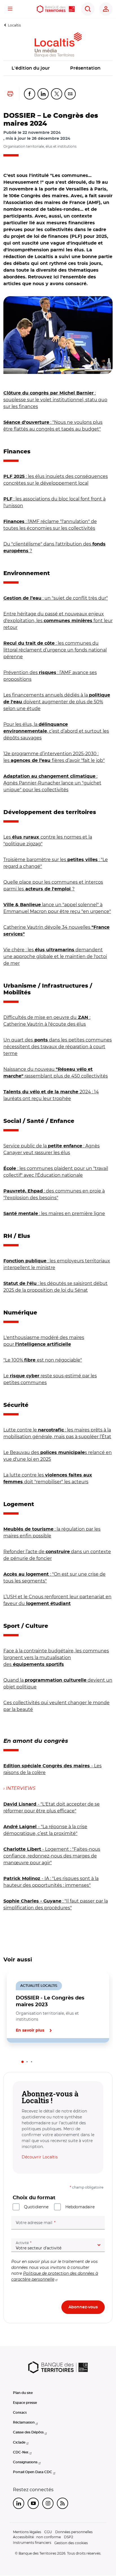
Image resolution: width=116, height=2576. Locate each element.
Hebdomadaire (80, 2207)
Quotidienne (36, 2207)
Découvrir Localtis (40, 2157)
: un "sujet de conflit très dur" (56, 598)
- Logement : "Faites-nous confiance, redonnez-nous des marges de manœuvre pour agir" (52, 1856)
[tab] (23, 2062)
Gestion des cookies (71, 2543)
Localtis (14, 25)
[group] (58, 335)
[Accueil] (56, 9)
